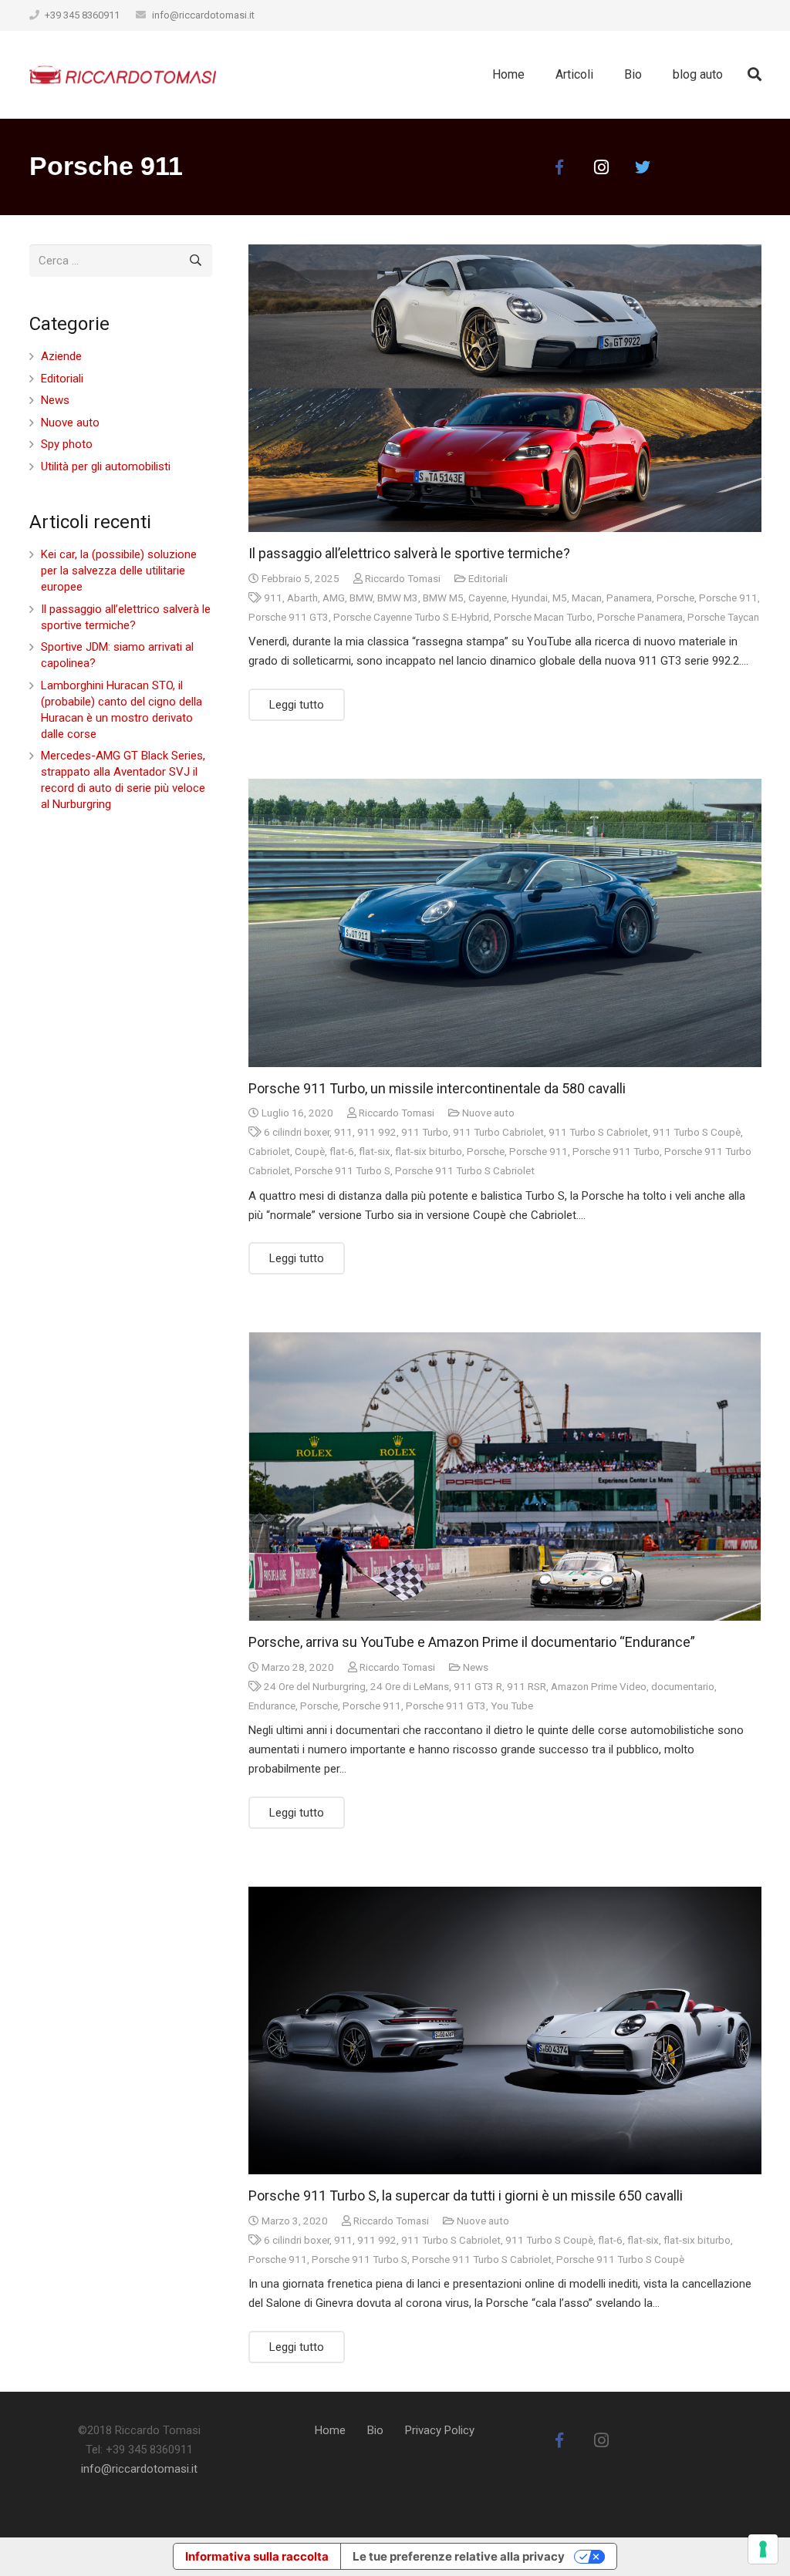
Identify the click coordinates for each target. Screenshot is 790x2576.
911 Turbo (425, 1132)
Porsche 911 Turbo (616, 1151)
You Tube (512, 1706)
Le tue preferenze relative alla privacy (459, 2556)
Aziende (61, 356)
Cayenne (488, 598)
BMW (361, 598)
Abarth (302, 598)
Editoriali (488, 578)
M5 (560, 598)
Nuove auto (488, 1113)
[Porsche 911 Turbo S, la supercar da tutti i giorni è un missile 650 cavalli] (505, 2031)
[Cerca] (755, 75)
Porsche (675, 598)
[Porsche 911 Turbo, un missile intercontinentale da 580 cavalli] (505, 923)
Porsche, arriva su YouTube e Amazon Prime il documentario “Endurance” (472, 1642)
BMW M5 (443, 598)
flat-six (375, 1151)
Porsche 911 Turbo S (343, 1170)
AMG (334, 598)
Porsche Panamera (640, 617)
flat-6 (342, 1151)
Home (330, 2430)
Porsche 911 (728, 598)
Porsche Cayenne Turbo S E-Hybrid (411, 617)
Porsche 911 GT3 (289, 617)
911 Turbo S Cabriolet (598, 1132)
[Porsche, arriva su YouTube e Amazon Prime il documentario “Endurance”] (505, 1477)
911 (273, 598)
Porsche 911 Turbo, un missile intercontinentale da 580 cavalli (437, 1088)
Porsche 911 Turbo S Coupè (620, 2259)
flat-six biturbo (429, 1151)
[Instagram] (601, 167)
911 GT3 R (478, 1686)
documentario (683, 1686)
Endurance (272, 1706)
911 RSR (527, 1686)
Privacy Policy (440, 2430)
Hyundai (530, 598)
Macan (587, 598)
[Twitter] (643, 167)
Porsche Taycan (723, 617)
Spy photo (67, 444)
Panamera (629, 598)
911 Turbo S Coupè (697, 1132)
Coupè (310, 1151)
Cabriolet (269, 1151)
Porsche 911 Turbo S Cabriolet (465, 1170)
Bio (375, 2430)
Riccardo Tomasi (403, 578)
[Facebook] (559, 167)
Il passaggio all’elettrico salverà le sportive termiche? (409, 553)
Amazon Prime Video (599, 1686)
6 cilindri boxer (297, 1132)
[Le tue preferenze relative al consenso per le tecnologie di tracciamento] (763, 2549)
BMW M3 (398, 598)
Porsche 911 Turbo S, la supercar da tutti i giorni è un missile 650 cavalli (466, 2195)
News (476, 1667)
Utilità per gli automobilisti (106, 466)
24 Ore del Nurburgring (315, 1686)
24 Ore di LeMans (410, 1686)
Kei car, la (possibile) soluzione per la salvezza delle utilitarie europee (119, 571)
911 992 (377, 1132)
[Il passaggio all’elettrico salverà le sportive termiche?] (505, 389)
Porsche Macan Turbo (543, 617)
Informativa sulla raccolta (257, 2556)
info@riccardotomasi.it (203, 15)
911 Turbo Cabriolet (498, 1132)
